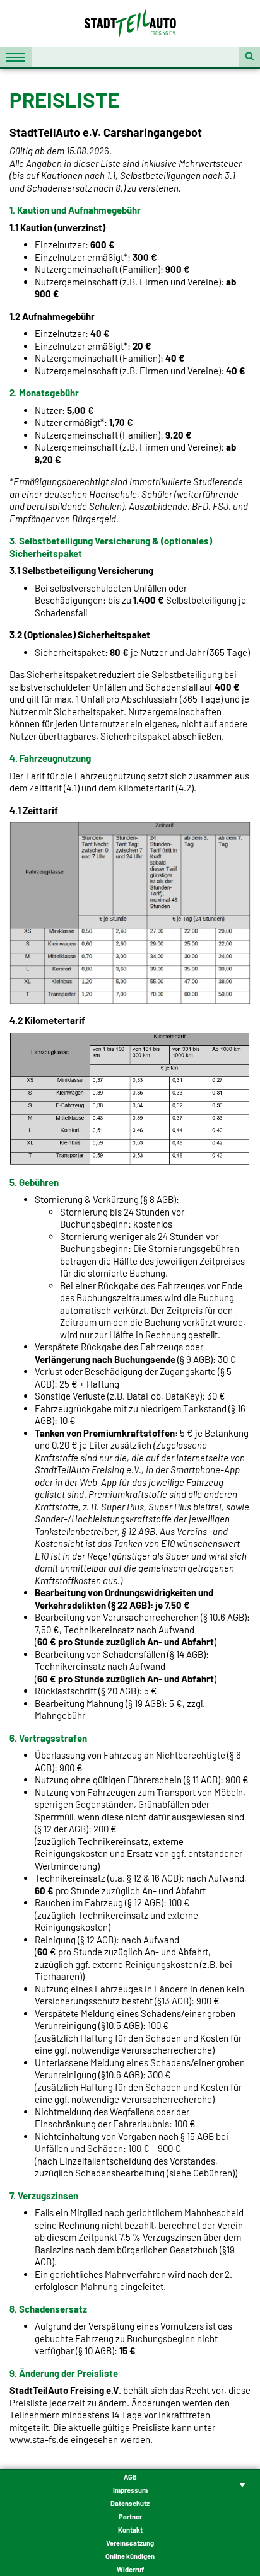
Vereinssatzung (130, 2543)
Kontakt (130, 2530)
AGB (130, 2477)
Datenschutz (130, 2503)
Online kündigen (130, 2556)
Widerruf (130, 2569)
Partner (130, 2516)
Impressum (130, 2490)
